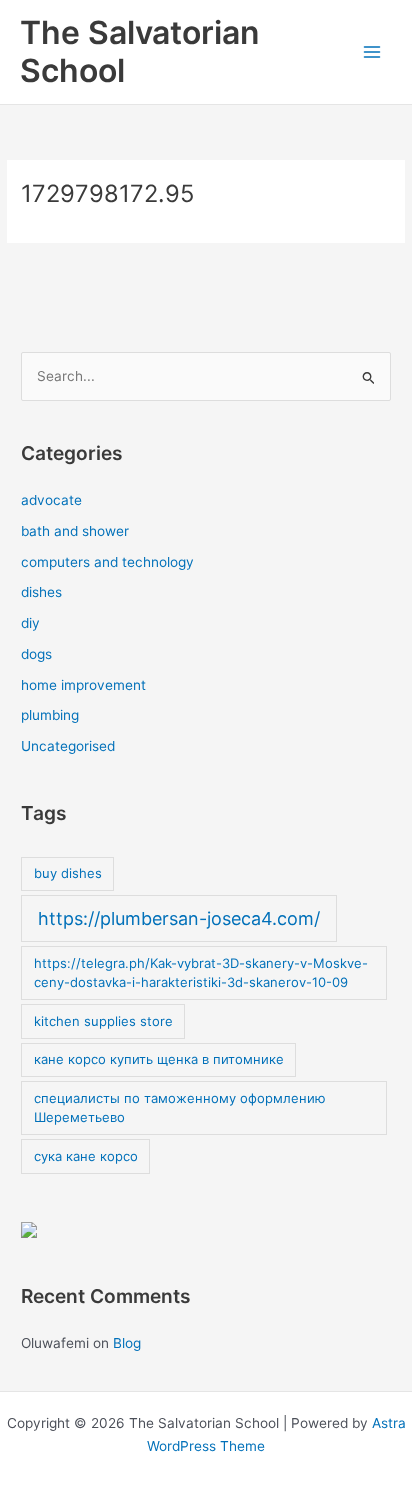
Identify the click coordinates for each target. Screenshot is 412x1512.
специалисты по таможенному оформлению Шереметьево (180, 1108)
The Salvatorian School (139, 51)
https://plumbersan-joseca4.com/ (179, 918)
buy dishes (68, 873)
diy (30, 623)
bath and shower (75, 531)
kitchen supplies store (103, 1021)
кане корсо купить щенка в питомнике (159, 1059)
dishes (41, 592)
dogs (36, 654)
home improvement (83, 685)
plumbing (50, 715)
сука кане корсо (86, 1156)
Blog (127, 1343)
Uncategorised (68, 746)
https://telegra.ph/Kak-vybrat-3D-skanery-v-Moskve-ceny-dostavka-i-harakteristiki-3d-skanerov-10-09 (201, 973)
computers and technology (107, 562)
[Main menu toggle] (372, 52)
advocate (51, 500)
